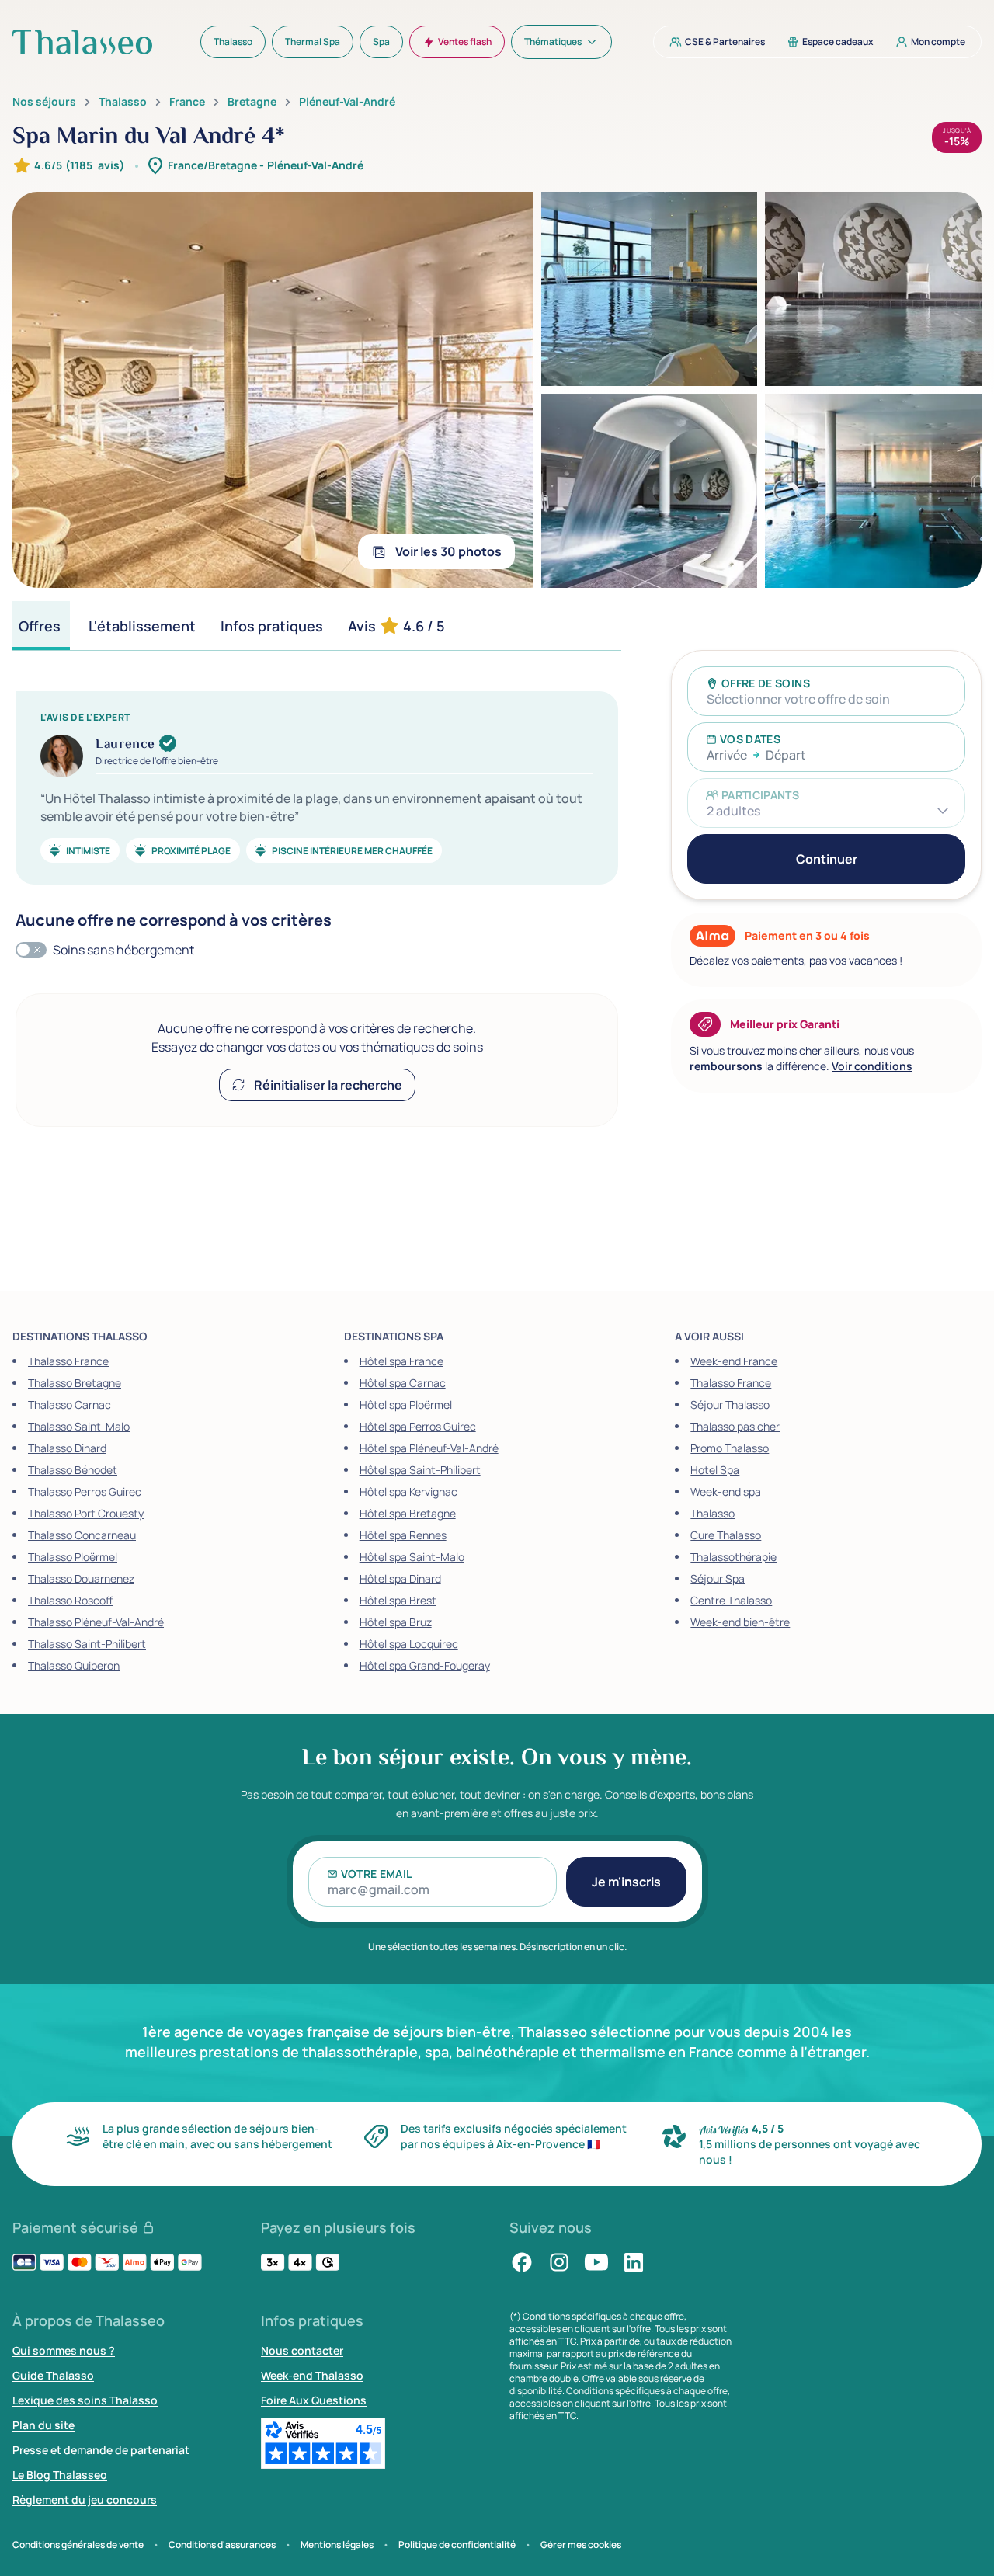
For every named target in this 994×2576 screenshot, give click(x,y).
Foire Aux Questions (314, 2400)
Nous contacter (302, 2350)
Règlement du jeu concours (85, 2500)
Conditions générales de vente (78, 2545)
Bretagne (252, 102)
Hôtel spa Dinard (400, 1578)
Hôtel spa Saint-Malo (412, 1557)
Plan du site (43, 2425)
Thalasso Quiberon (74, 1665)
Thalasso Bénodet (73, 1470)
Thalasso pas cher (735, 1426)
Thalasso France (68, 1361)
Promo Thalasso (730, 1448)
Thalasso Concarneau (82, 1535)
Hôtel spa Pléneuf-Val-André (429, 1448)
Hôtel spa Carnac (403, 1383)
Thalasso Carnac (70, 1404)
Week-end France (734, 1361)
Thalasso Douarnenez (81, 1578)
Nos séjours (44, 102)
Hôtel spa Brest (398, 1600)
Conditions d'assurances (222, 2545)
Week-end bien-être (740, 1622)
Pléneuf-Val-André (347, 102)
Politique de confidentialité (457, 2545)
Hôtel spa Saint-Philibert (420, 1470)
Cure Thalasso (726, 1535)
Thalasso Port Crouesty (86, 1513)
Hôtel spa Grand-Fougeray (425, 1665)
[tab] (41, 626)
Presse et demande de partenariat (101, 2450)
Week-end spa (726, 1491)
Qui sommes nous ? (64, 2350)
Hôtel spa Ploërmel (406, 1404)
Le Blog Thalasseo (60, 2475)
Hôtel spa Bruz (396, 1622)
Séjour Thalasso (730, 1404)
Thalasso (123, 102)
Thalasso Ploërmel (73, 1557)
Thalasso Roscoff (70, 1600)
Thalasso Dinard (67, 1448)
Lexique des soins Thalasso (85, 2400)
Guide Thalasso (53, 2375)
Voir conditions (872, 1066)
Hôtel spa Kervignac (408, 1491)
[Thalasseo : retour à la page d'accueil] (82, 42)
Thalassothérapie (733, 1557)
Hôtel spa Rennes (403, 1535)
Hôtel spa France (401, 1361)
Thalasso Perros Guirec (85, 1491)
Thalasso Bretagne (75, 1383)
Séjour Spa (718, 1578)
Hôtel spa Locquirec (409, 1644)
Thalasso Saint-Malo (79, 1426)
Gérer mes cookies (581, 2545)
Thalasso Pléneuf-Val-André (96, 1622)
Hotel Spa (715, 1470)
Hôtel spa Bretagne (408, 1513)
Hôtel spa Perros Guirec (418, 1426)
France (187, 102)
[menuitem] (233, 42)
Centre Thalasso (731, 1600)
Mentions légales (337, 2545)
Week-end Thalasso (312, 2375)
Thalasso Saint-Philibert (87, 1644)
